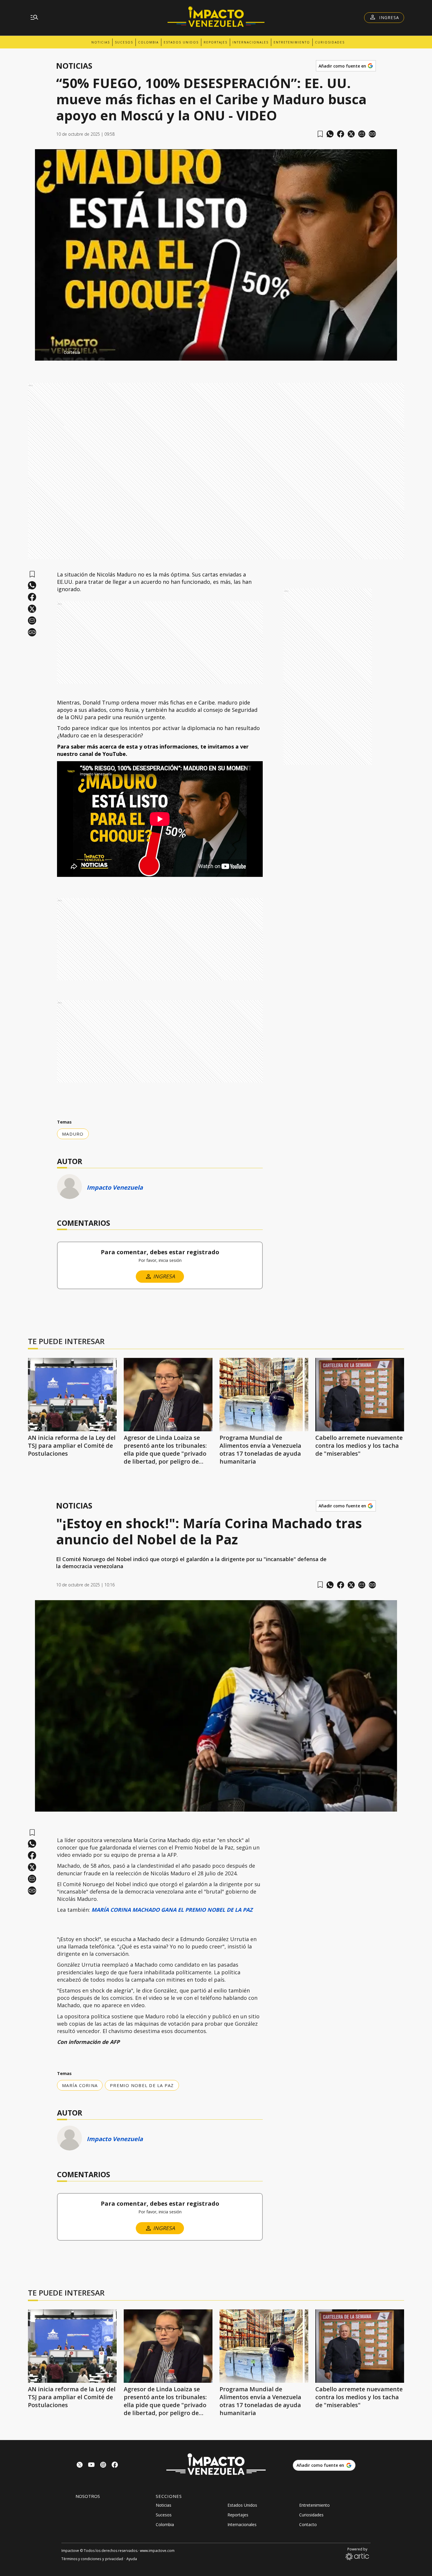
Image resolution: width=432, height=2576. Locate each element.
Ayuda (132, 2559)
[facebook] (341, 134)
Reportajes (216, 42)
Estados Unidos (181, 42)
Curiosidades (330, 42)
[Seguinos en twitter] (80, 2465)
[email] (362, 134)
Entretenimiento (292, 42)
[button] (216, 350)
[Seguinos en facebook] (115, 2465)
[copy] (372, 134)
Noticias (101, 42)
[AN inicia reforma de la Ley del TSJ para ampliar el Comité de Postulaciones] (72, 1395)
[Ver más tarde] (320, 134)
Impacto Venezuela (115, 1187)
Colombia (148, 42)
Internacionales (251, 42)
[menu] (34, 18)
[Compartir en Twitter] (351, 134)
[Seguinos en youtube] (91, 2465)
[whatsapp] (330, 134)
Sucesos (124, 42)
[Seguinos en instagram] (103, 2465)
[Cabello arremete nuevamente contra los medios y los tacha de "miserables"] (360, 1395)
